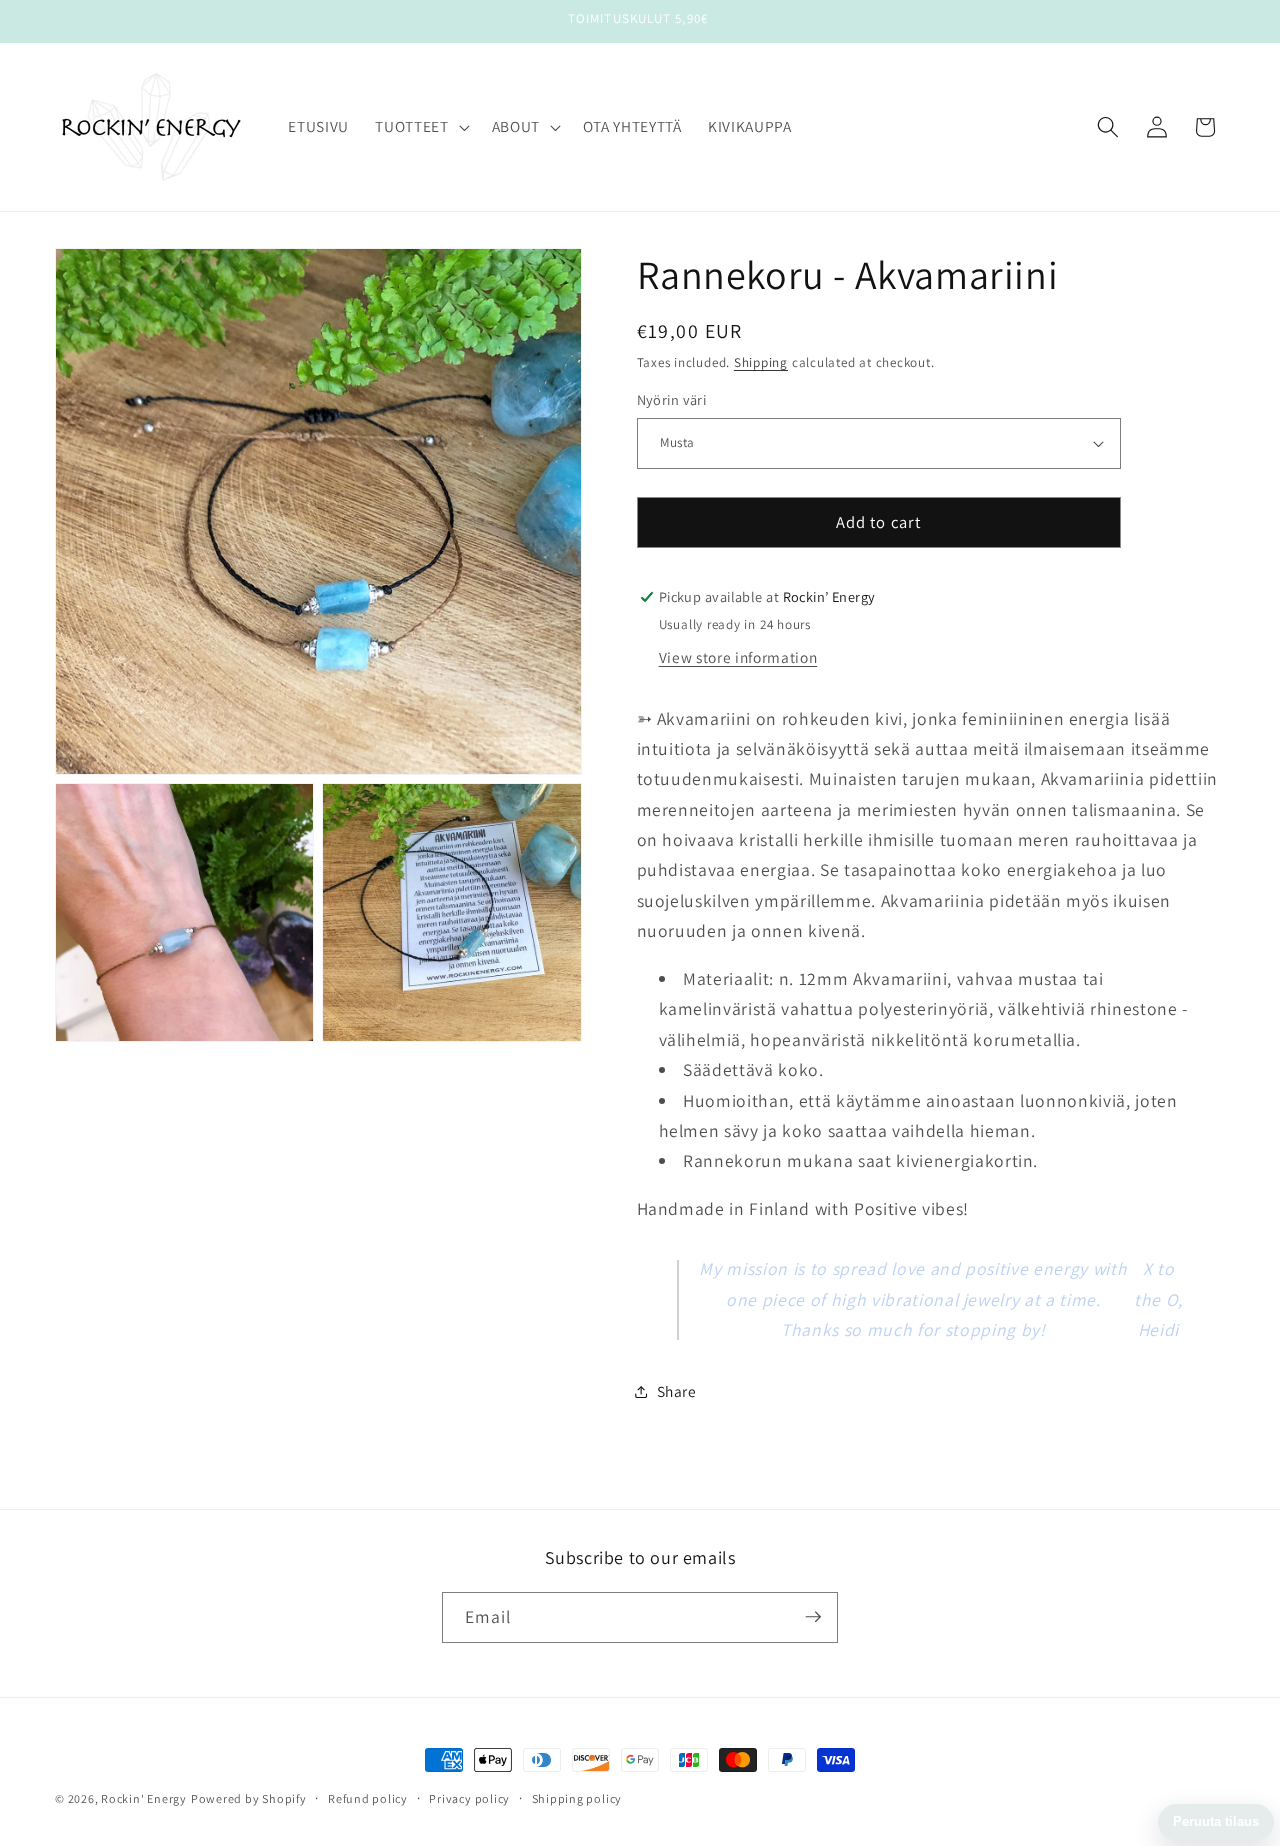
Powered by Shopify (249, 1798)
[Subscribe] (813, 1617)
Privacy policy (469, 1798)
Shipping (761, 362)
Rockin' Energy (144, 1798)
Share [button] (677, 1391)
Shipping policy (577, 1798)
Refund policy (368, 1798)
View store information (738, 657)
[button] (420, 127)
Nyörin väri (672, 399)
